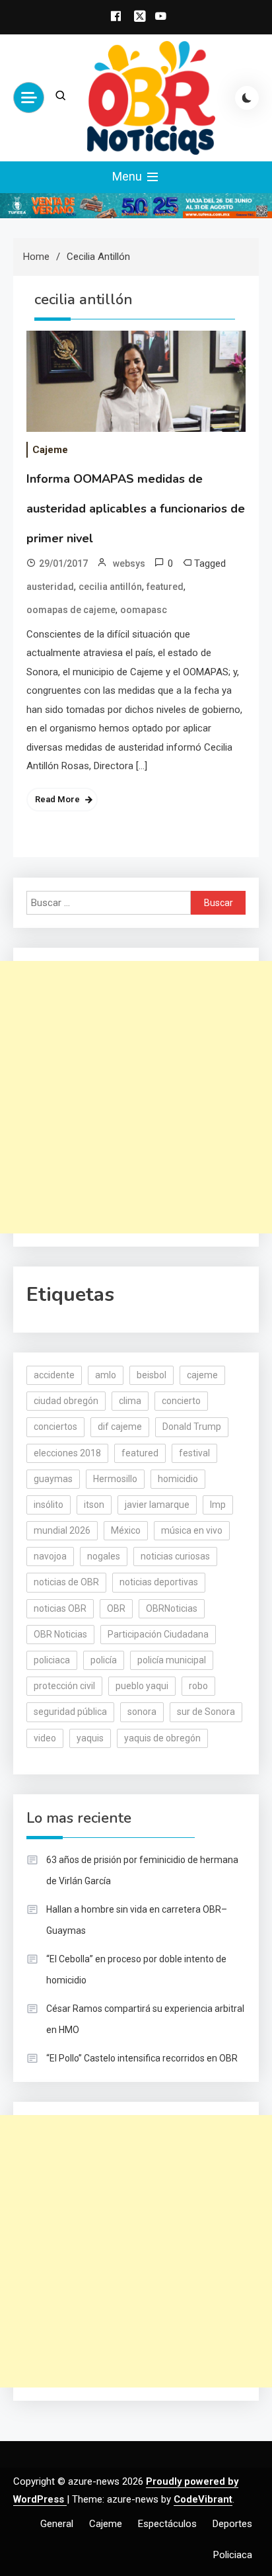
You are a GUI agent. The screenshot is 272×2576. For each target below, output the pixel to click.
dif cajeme (120, 1427)
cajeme (202, 1375)
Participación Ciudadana (158, 1634)
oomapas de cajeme (71, 610)
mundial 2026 (62, 1530)
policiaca (52, 1660)
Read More (57, 799)
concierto (181, 1401)
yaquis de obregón (162, 1738)
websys (129, 563)
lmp (218, 1505)
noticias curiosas (175, 1556)
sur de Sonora (206, 1712)
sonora (142, 1712)
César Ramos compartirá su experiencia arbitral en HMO (145, 2019)
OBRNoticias (172, 1608)
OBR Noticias (60, 1634)
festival (194, 1453)
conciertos (55, 1427)
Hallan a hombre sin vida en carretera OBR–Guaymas (137, 1920)
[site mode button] (247, 98)
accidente (54, 1375)
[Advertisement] (136, 1097)
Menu (128, 176)
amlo (106, 1375)
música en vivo (192, 1530)
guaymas (53, 1479)
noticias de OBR (66, 1582)
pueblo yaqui (142, 1686)
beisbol (152, 1375)
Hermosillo (115, 1479)
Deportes (232, 2524)
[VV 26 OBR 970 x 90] (136, 205)
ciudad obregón (66, 1401)
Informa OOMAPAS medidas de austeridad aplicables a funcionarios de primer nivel (136, 509)
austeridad (50, 587)
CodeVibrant (203, 2499)
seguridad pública (70, 1712)
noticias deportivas (159, 1582)
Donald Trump (192, 1427)
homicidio (178, 1479)
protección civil (64, 1686)
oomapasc (144, 610)
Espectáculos (167, 2524)
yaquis (90, 1738)
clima (130, 1401)
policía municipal (172, 1660)
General (57, 2524)
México (126, 1530)
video (45, 1738)
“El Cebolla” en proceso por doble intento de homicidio (136, 1970)
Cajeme (50, 450)
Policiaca (233, 2555)
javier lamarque (157, 1505)
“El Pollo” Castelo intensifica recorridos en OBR (142, 2058)
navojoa (50, 1556)
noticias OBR (60, 1608)
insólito (49, 1505)
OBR (116, 1608)
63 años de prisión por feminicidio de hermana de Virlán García (142, 1870)
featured (165, 587)
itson (94, 1505)
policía (104, 1660)
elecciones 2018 (67, 1453)
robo (198, 1686)
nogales (104, 1556)
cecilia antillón (110, 587)
